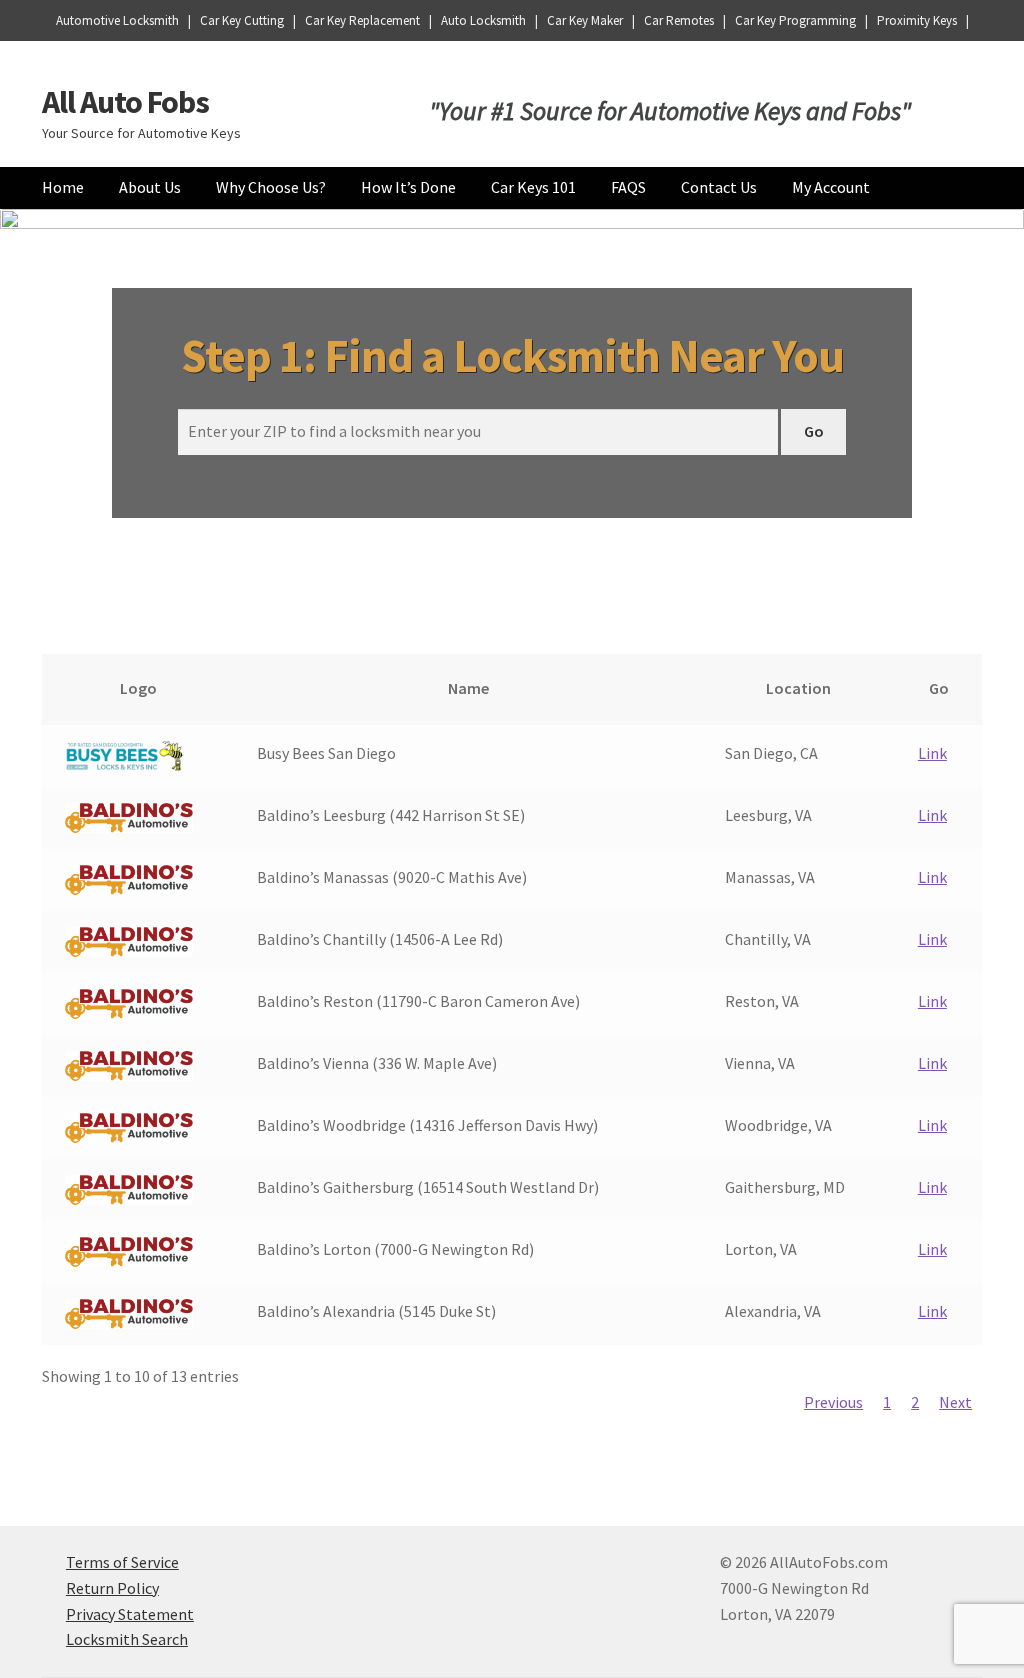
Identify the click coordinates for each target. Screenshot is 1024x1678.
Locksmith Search (127, 1639)
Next (955, 1402)
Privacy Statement (130, 1614)
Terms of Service (122, 1562)
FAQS (628, 187)
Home (63, 187)
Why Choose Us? (271, 187)
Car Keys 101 (533, 187)
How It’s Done (408, 187)
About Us (150, 187)
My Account (831, 187)
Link (932, 753)
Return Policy (112, 1588)
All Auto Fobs (125, 102)
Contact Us (719, 187)
